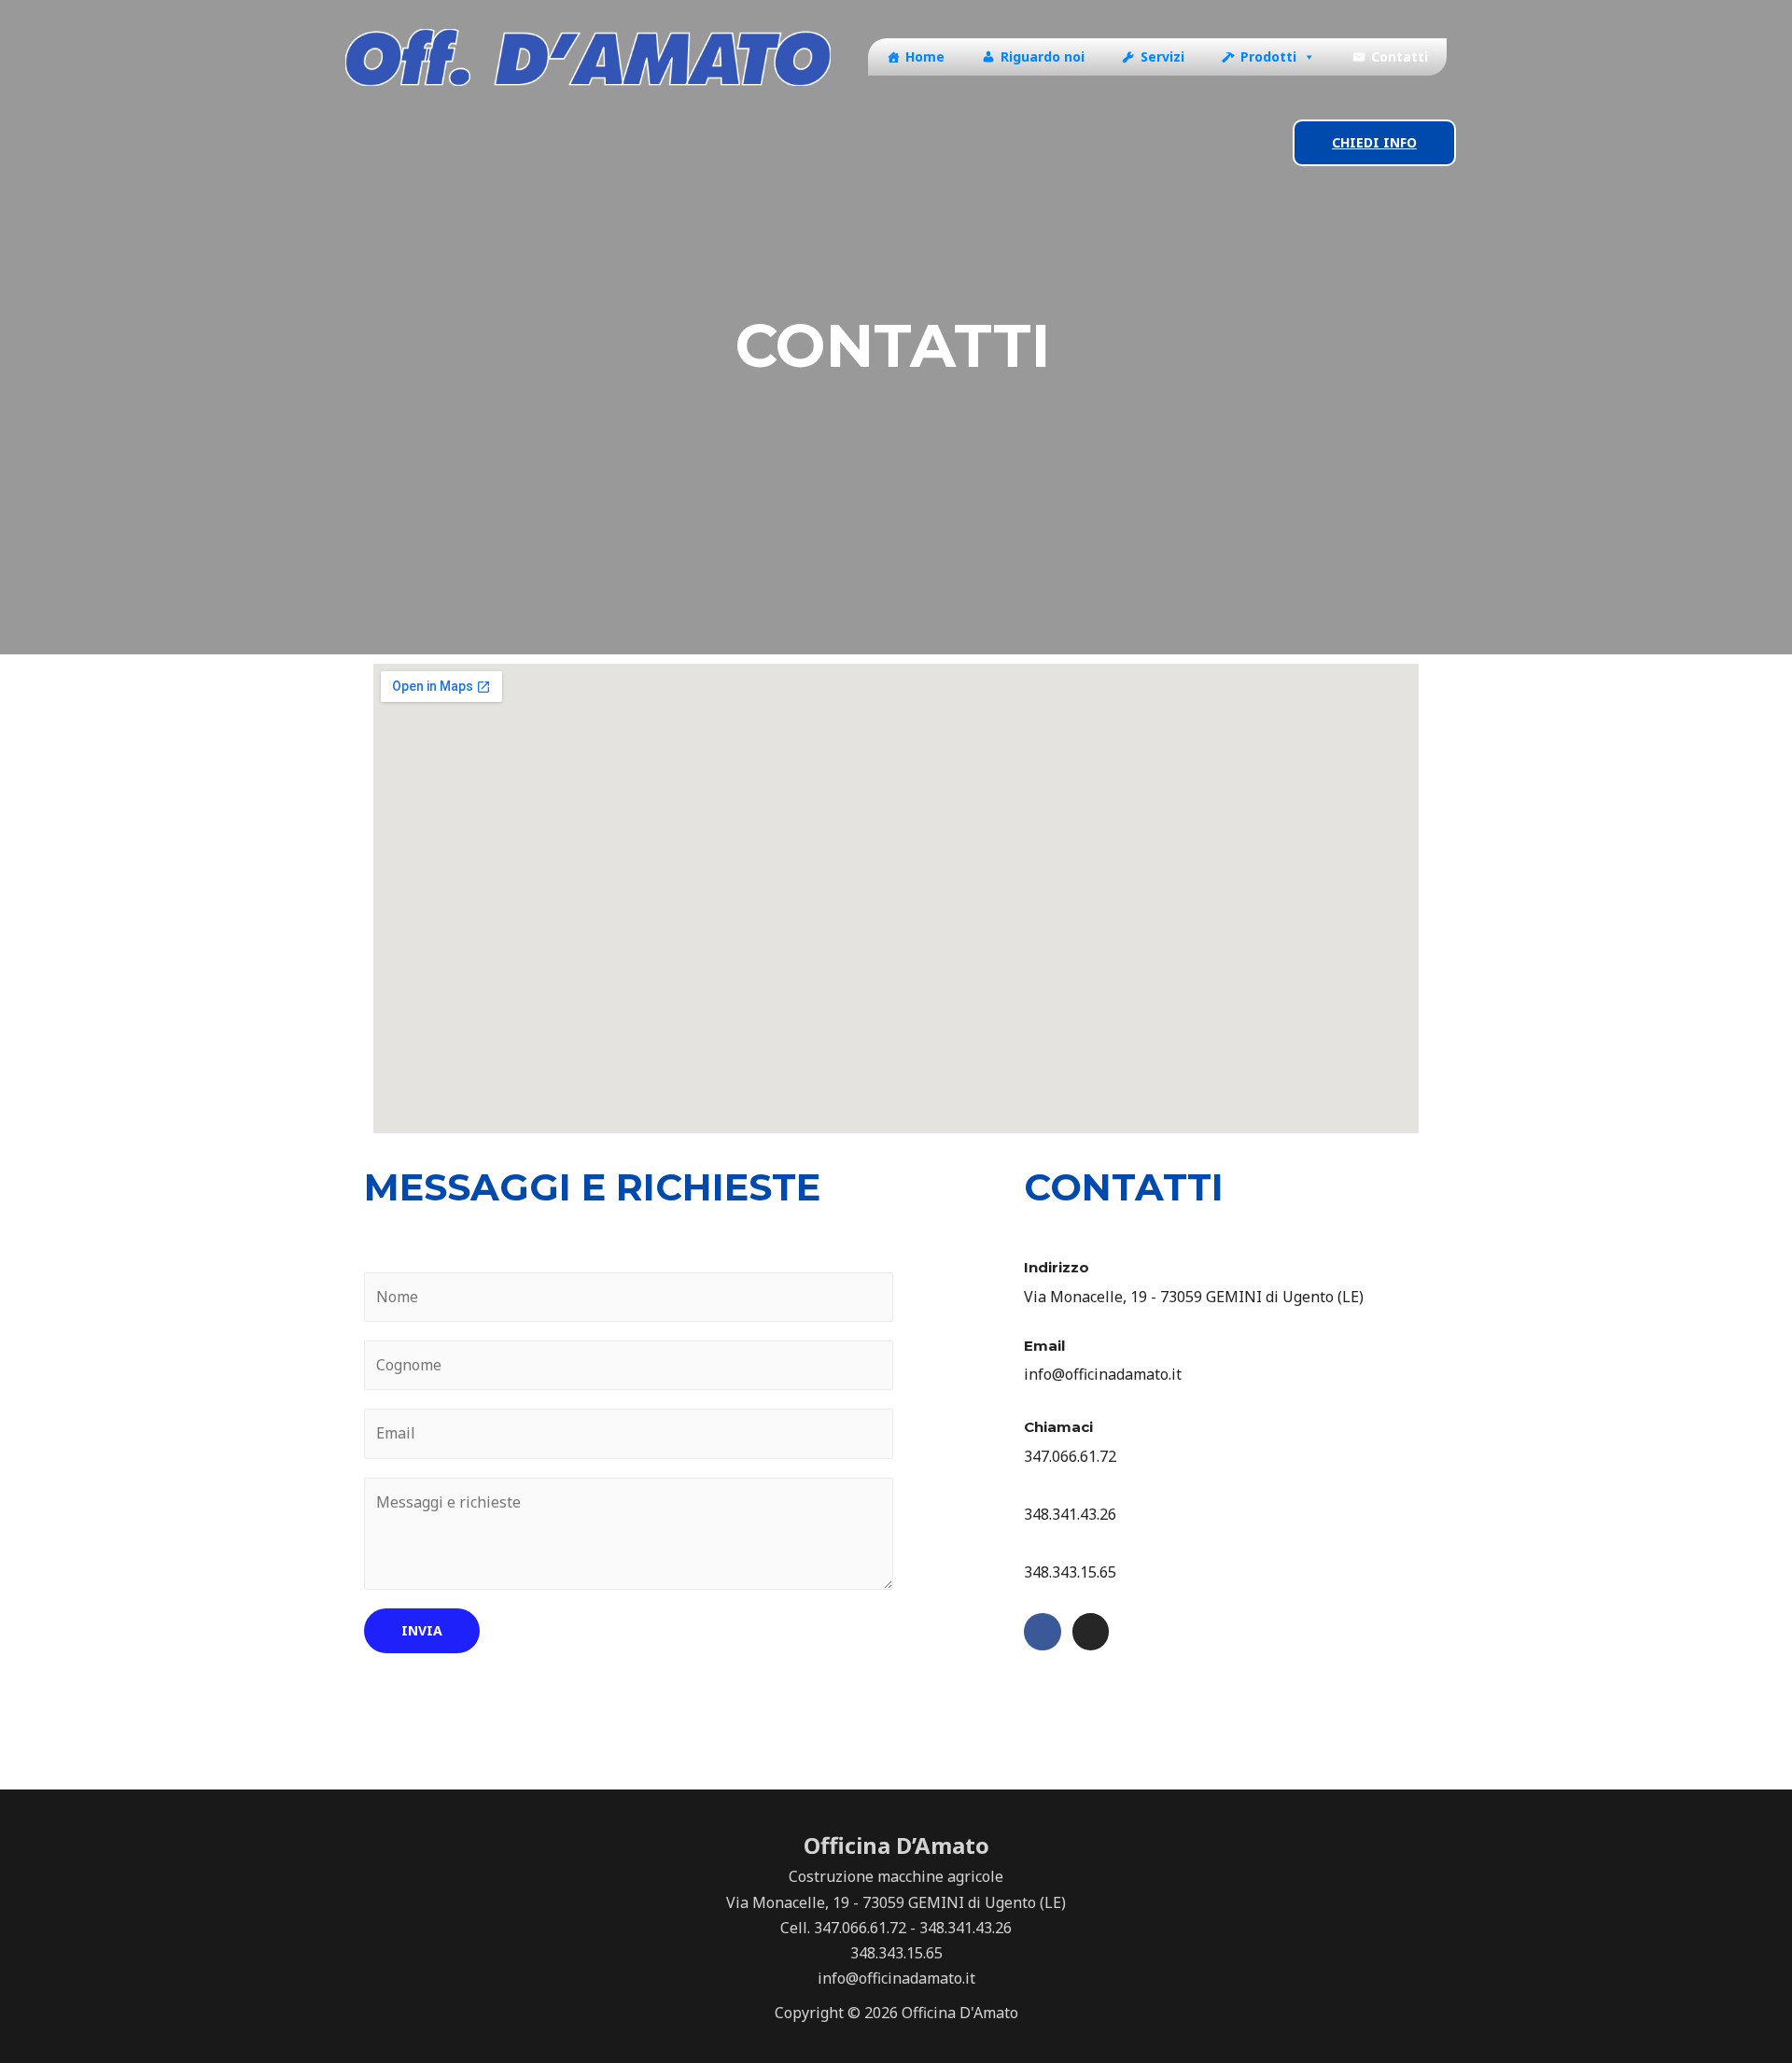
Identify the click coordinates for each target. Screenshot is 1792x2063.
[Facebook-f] (1043, 1632)
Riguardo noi (1043, 56)
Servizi (1162, 56)
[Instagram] (1091, 1632)
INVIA (422, 1630)
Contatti (1400, 56)
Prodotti (1268, 56)
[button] (1306, 56)
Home (925, 56)
